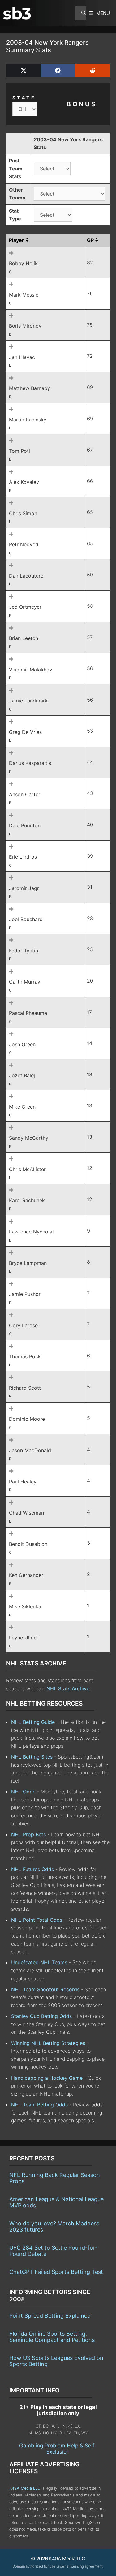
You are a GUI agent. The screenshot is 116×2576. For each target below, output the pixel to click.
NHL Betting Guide (33, 1722)
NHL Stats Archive (68, 1688)
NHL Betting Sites (32, 1757)
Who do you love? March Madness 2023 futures (54, 2226)
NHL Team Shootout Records (45, 1989)
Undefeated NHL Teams (39, 1962)
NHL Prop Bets (28, 1834)
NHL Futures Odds (32, 1869)
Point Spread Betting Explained (50, 2316)
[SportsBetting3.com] (17, 13)
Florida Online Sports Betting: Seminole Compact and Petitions (52, 2337)
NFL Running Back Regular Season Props (55, 2178)
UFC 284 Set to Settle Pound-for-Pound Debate (53, 2251)
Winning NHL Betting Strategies (48, 2043)
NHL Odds (23, 1792)
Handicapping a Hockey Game (47, 2078)
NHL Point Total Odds (37, 1920)
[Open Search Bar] (81, 13)
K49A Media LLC (25, 2488)
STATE (24, 98)
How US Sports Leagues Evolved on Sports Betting (56, 2361)
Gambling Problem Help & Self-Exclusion (58, 2449)
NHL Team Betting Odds (39, 2105)
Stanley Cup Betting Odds (41, 2016)
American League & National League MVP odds (56, 2202)
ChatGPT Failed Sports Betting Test (56, 2272)
